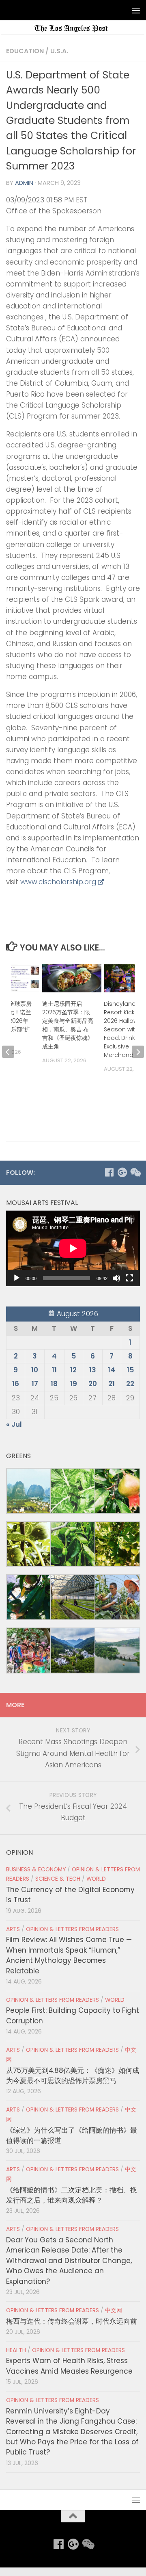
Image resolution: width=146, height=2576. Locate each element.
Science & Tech (58, 1879)
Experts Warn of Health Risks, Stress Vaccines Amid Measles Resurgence (69, 2366)
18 (54, 1384)
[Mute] (116, 1278)
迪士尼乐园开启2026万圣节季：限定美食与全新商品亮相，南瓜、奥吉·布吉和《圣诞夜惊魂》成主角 (68, 1025)
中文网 (114, 2310)
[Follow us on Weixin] (135, 1172)
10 (35, 1370)
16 (16, 1384)
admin (24, 183)
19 (74, 1384)
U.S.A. (59, 51)
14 (112, 1370)
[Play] (17, 1278)
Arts (13, 1929)
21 (112, 1384)
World (96, 1879)
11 (54, 1370)
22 (130, 1384)
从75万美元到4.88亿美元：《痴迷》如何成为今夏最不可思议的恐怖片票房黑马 (73, 2076)
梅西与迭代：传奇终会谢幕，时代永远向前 (72, 2321)
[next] (138, 1052)
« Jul (14, 1424)
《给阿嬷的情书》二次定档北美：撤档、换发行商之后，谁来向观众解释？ (72, 2195)
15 (130, 1370)
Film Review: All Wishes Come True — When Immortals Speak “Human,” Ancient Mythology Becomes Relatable (69, 1955)
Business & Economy (36, 1870)
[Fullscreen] (129, 1278)
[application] (73, 1248)
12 (73, 1370)
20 (93, 1384)
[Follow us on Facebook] (109, 1172)
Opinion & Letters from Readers (72, 1929)
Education (25, 51)
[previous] (8, 1052)
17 (35, 1384)
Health (16, 2350)
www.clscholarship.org (58, 882)
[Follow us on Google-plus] (122, 1172)
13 (93, 1370)
